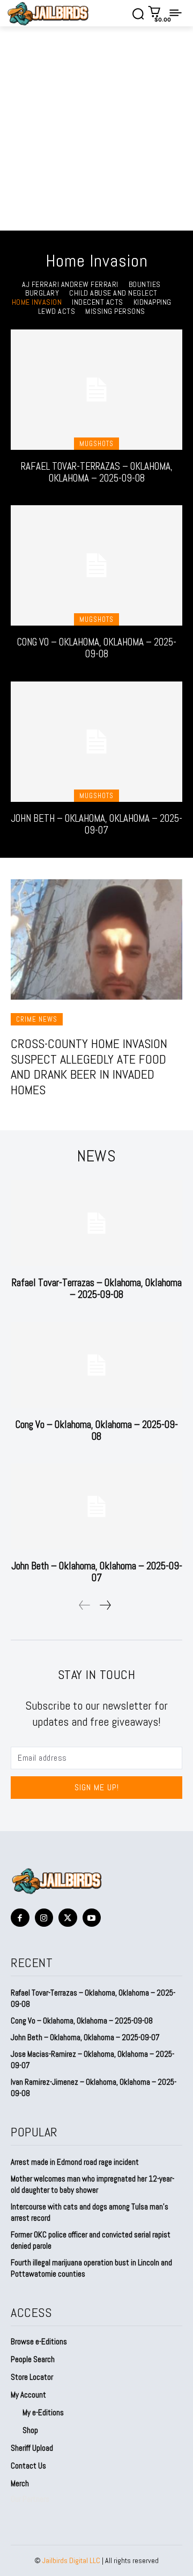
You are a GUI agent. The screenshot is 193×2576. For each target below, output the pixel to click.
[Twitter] (68, 1918)
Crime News (37, 1019)
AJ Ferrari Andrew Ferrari (70, 285)
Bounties (145, 285)
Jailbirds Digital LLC (71, 2560)
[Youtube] (92, 1918)
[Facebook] (20, 1918)
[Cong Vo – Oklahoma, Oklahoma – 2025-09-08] (96, 565)
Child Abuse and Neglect (113, 293)
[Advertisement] (96, 128)
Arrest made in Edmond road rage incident (75, 2162)
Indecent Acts (98, 302)
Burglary (42, 293)
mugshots (96, 444)
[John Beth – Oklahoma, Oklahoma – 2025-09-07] (96, 742)
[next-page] (105, 1605)
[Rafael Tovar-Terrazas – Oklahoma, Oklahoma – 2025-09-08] (96, 390)
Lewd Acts (57, 311)
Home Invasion (37, 302)
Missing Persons (115, 311)
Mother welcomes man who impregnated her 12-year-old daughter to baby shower (92, 2184)
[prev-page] (85, 1605)
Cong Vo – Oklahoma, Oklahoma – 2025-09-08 (97, 648)
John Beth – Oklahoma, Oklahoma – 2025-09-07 (96, 824)
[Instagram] (44, 1918)
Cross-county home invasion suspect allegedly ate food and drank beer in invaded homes (89, 1067)
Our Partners (30, 2499)
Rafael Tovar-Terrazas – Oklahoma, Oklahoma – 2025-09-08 (97, 472)
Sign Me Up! (97, 1787)
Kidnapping (153, 302)
